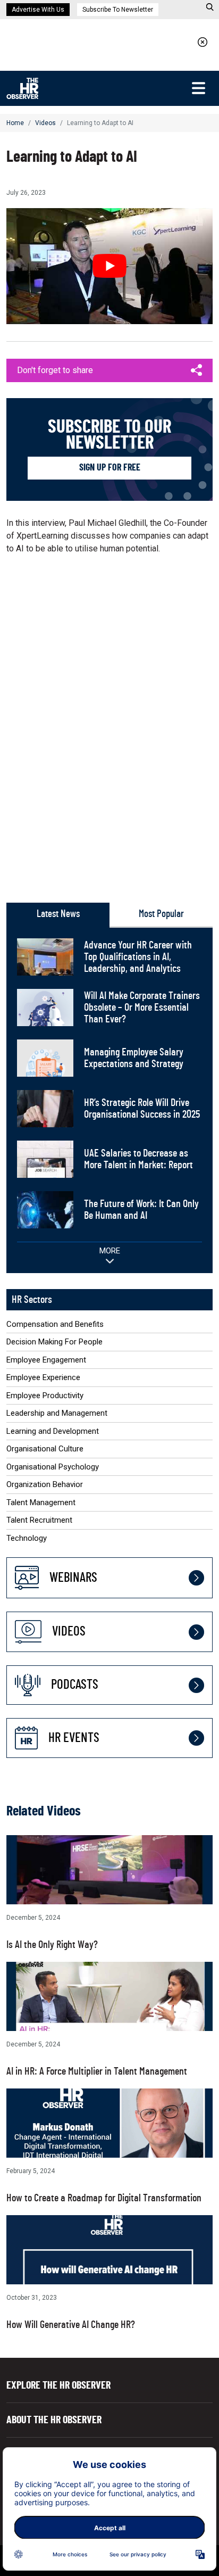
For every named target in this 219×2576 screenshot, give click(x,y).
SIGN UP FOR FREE (110, 468)
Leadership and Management (57, 1413)
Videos (45, 123)
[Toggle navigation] (198, 88)
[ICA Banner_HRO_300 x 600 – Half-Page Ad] (109, 723)
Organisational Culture (45, 1449)
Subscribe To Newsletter (118, 10)
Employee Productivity (45, 1396)
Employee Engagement (46, 1360)
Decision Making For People (54, 1342)
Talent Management (41, 1502)
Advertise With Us (38, 10)
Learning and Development (53, 1431)
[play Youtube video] (109, 266)
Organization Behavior (45, 1484)
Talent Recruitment (39, 1520)
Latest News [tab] (58, 914)
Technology (27, 1538)
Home (15, 123)
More (110, 1251)
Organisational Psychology (53, 1467)
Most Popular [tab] (161, 914)
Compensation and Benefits (55, 1324)
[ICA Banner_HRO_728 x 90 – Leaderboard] (109, 42)
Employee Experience (43, 1377)
